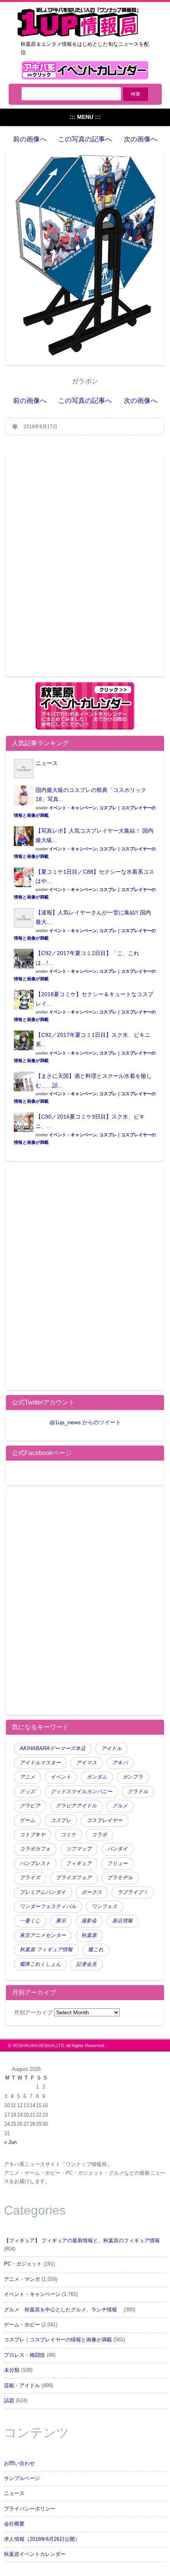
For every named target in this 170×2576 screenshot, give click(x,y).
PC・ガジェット (23, 2264)
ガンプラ (133, 1777)
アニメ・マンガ (22, 2279)
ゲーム (27, 1820)
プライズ (30, 1878)
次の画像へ (141, 139)
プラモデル (120, 1878)
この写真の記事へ (85, 139)
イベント (61, 1777)
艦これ (96, 1950)
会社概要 (14, 2524)
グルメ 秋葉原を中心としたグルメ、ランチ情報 (63, 2310)
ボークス (92, 1892)
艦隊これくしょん (40, 1964)
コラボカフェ (35, 1849)
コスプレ (61, 1820)
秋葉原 (89, 1935)
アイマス (87, 1763)
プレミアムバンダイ (43, 1892)
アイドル (111, 1749)
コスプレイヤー (105, 1820)
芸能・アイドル (22, 2386)
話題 (9, 2401)
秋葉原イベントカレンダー (35, 2554)
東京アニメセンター (43, 1935)
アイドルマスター (40, 1763)
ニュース (47, 763)
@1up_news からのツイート (85, 1422)
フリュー (117, 1863)
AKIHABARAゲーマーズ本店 (53, 1749)
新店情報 (123, 1921)
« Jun (10, 2142)
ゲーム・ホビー (22, 2325)
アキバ (120, 1763)
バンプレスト (35, 1863)
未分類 (12, 2370)
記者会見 (87, 1964)
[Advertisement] (85, 569)
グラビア (30, 1806)
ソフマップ (79, 1849)
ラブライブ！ (133, 1892)
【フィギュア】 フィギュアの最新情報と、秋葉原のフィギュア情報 (82, 2241)
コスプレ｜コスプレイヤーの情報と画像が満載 (58, 2340)
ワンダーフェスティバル (48, 1907)
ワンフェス (105, 1907)
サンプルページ (22, 2478)
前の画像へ (30, 139)
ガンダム (97, 1777)
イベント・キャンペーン (73, 808)
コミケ (69, 1835)
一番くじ (30, 1921)
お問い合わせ (19, 2463)
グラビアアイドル (76, 1806)
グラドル (138, 1792)
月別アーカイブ (33, 2012)
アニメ (27, 1777)
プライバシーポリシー (30, 2509)
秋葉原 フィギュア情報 (46, 1950)
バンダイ (117, 1849)
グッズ (27, 1792)
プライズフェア (74, 1878)
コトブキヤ (33, 1835)
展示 (61, 1921)
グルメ (120, 1806)
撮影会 (89, 1921)
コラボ (99, 1835)
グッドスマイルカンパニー (81, 1792)
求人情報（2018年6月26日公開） (42, 2539)
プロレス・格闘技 (25, 2355)
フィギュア (79, 1863)
